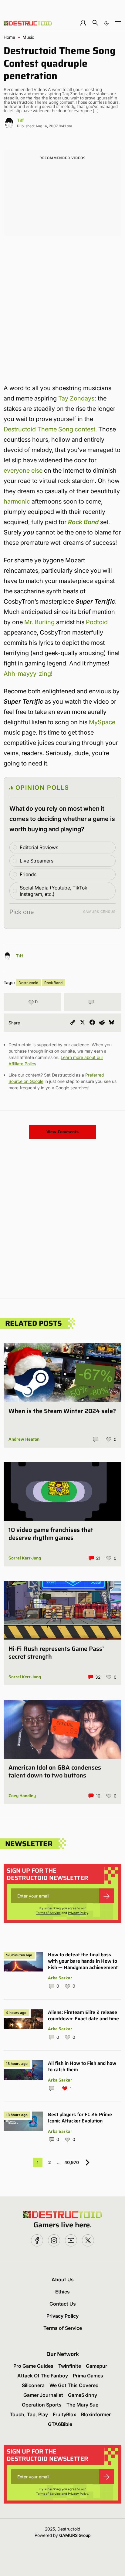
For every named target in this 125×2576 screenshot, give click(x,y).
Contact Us (63, 2304)
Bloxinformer (96, 2414)
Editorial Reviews (39, 847)
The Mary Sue (82, 2405)
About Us (63, 2280)
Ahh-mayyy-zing (27, 674)
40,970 (72, 2162)
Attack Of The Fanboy (43, 2376)
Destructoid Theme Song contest (49, 429)
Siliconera (33, 2385)
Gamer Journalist (43, 2395)
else (37, 471)
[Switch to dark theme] (106, 23)
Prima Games (88, 2376)
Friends (28, 874)
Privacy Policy (78, 1913)
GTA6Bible (60, 2424)
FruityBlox (64, 2414)
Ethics (62, 2292)
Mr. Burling (39, 622)
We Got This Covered (74, 2385)
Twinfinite (70, 2366)
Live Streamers (37, 861)
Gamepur (96, 2366)
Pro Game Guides (33, 2366)
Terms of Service (48, 1913)
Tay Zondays (76, 398)
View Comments (62, 1132)
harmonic (17, 501)
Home (9, 37)
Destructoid (28, 983)
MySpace (102, 722)
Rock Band (83, 522)
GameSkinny (83, 2395)
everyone (17, 471)
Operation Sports (42, 2405)
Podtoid (97, 622)
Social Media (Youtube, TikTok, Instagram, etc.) (54, 891)
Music (28, 37)
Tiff (20, 120)
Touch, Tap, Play (29, 2414)
